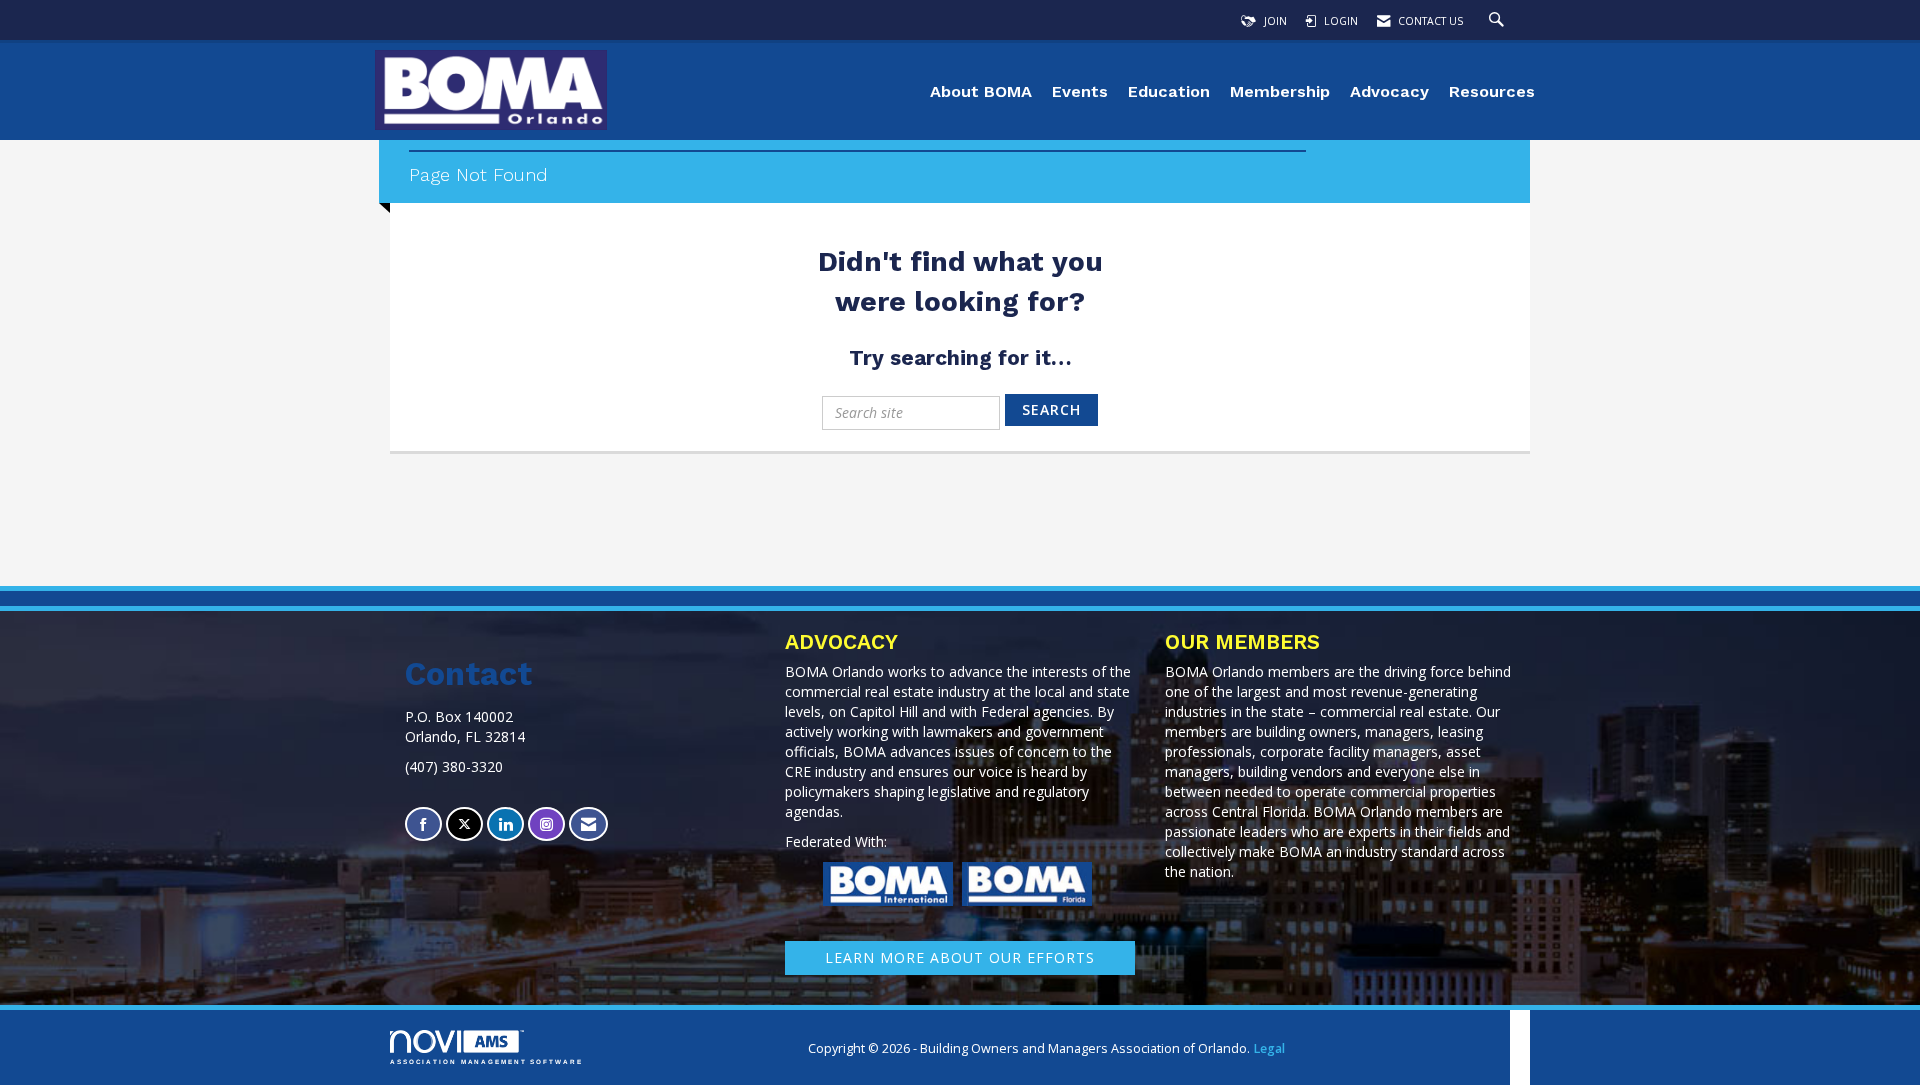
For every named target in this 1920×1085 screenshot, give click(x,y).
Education (1169, 91)
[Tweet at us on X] (464, 824)
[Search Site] (1499, 21)
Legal (1269, 1048)
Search (1051, 409)
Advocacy (1389, 91)
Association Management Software (486, 1061)
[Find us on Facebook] (423, 824)
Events (1080, 91)
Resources (1492, 91)
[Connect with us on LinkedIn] (505, 824)
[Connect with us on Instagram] (546, 824)
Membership (1280, 91)
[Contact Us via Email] (588, 824)
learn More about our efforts (960, 957)
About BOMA (981, 91)
